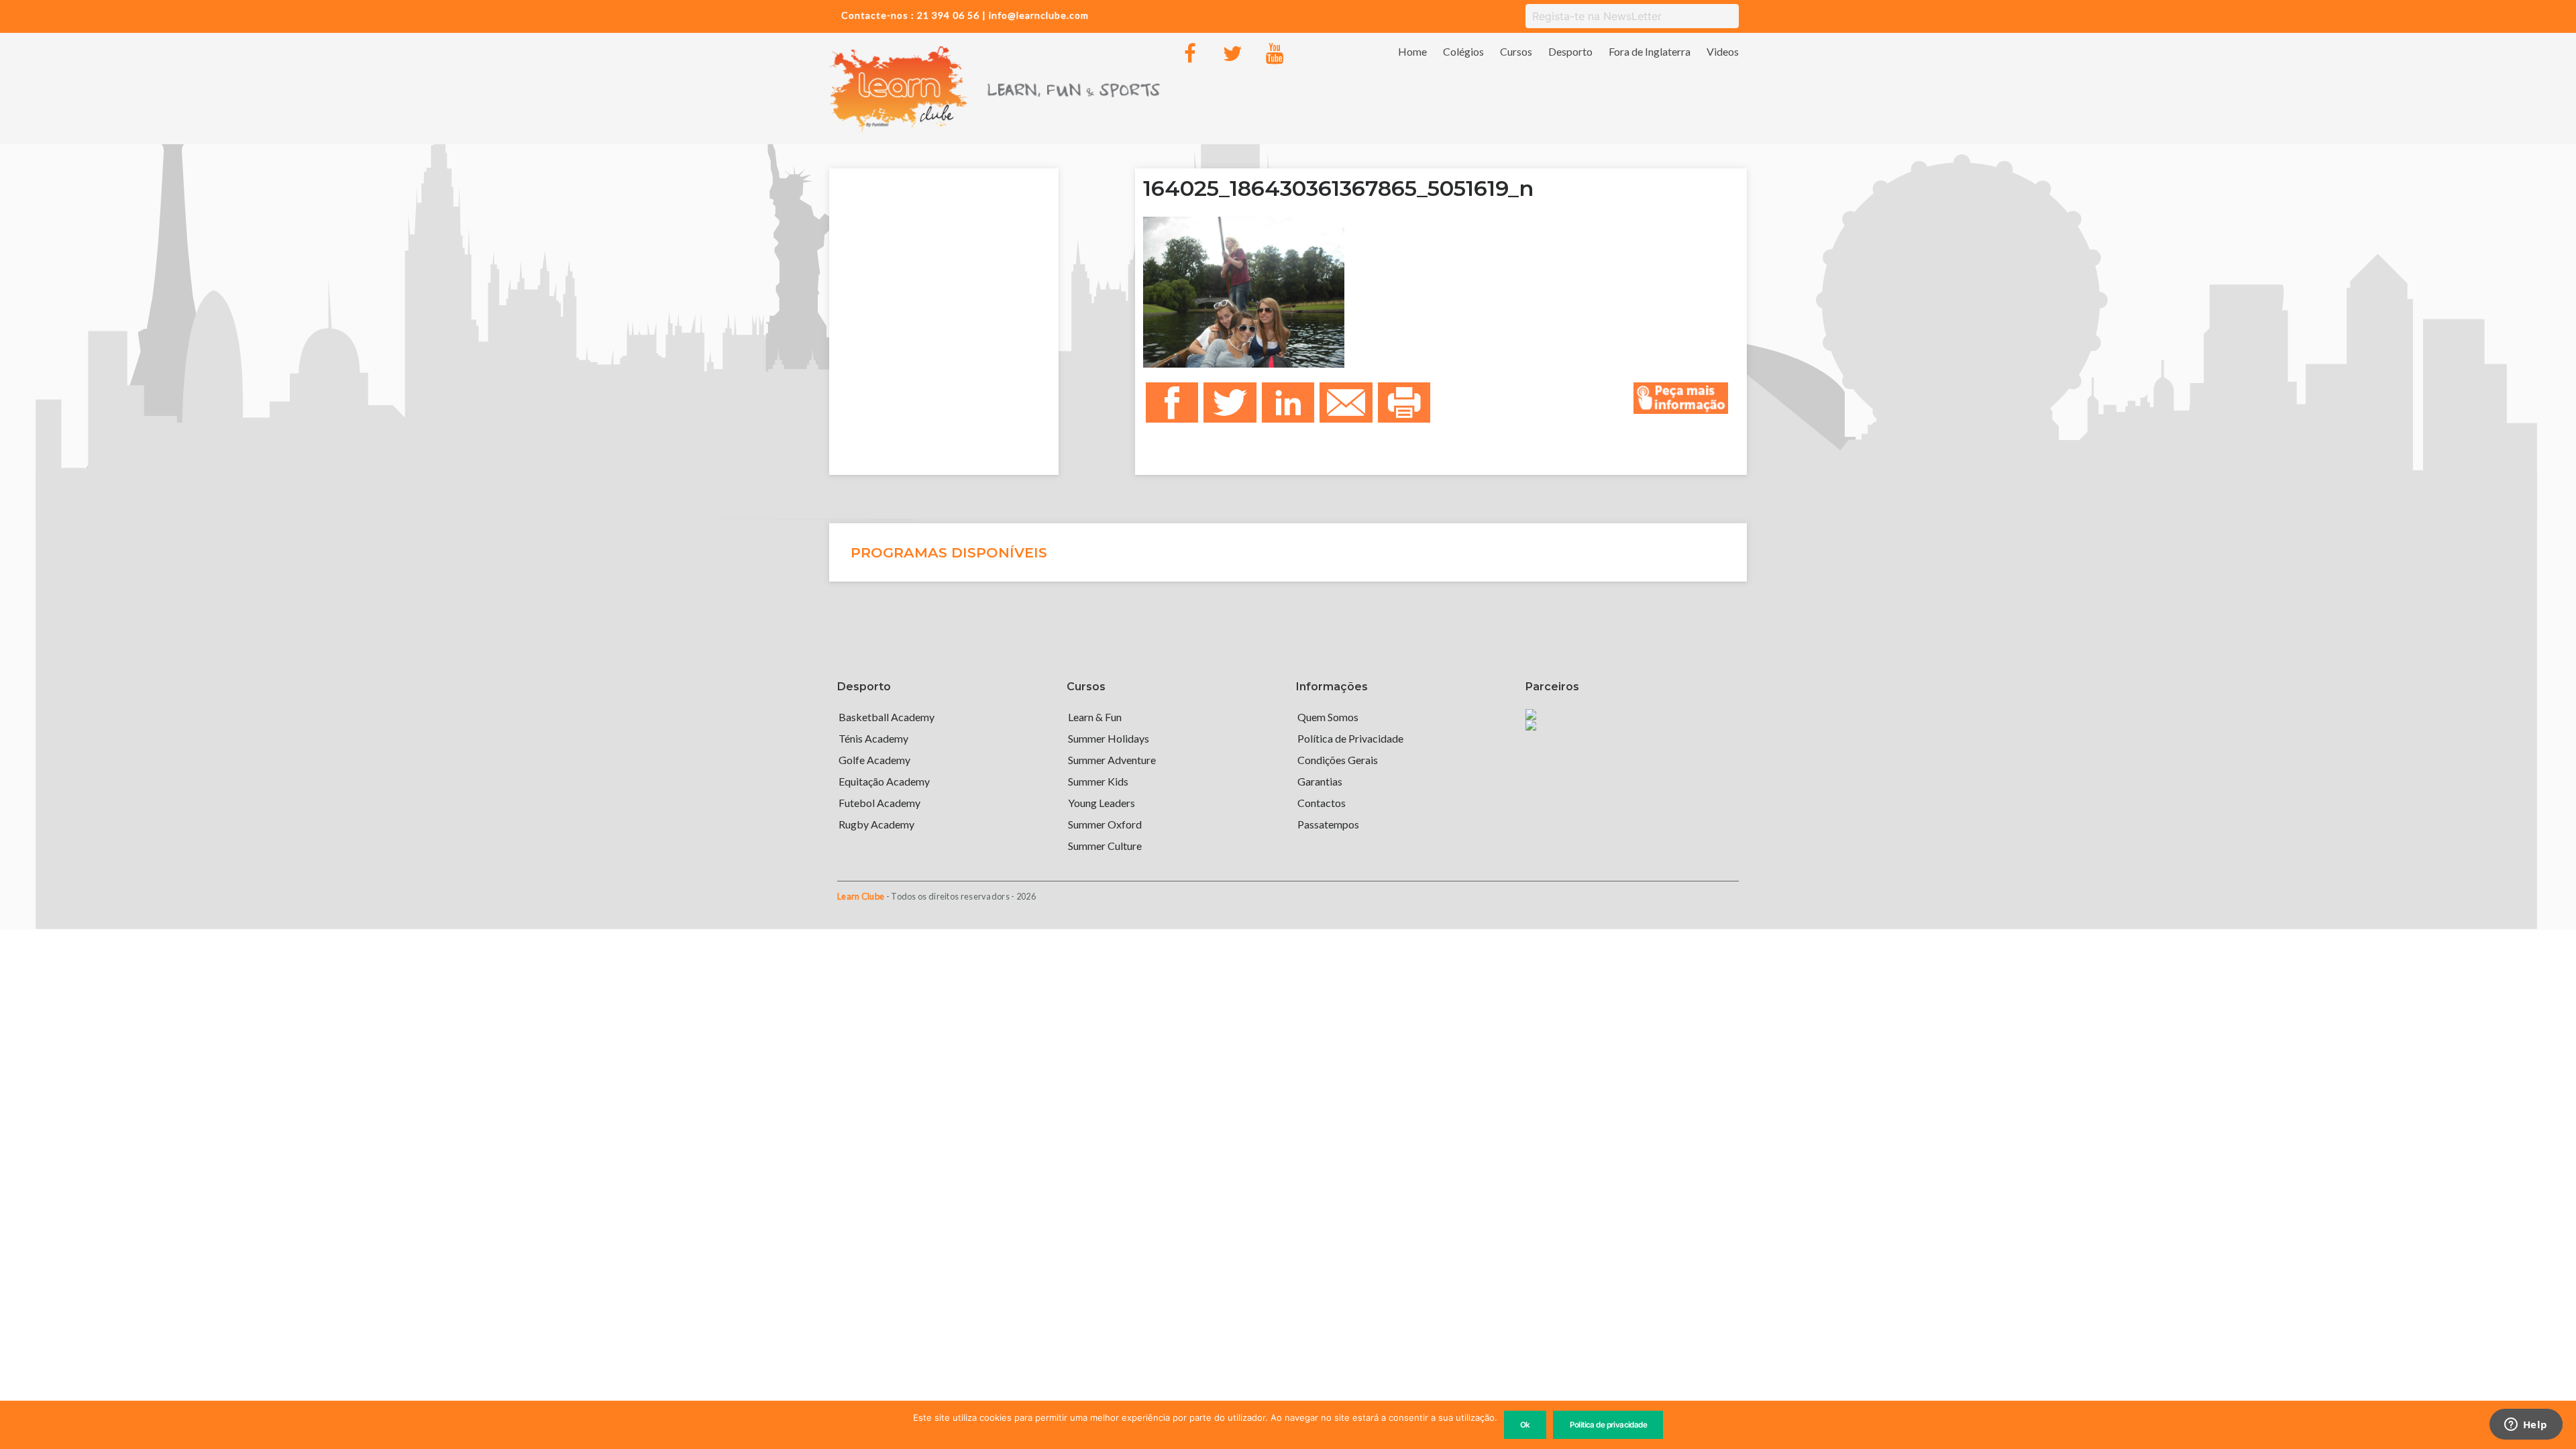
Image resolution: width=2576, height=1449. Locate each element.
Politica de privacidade (1609, 1425)
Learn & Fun (1095, 717)
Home (1412, 51)
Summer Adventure (1112, 760)
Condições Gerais (1338, 760)
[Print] (1404, 403)
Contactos (1322, 803)
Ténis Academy (873, 738)
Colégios (1463, 51)
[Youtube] (1275, 54)
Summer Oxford (1105, 824)
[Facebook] (1190, 54)
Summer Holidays (1109, 738)
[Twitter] (1232, 54)
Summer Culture (1105, 846)
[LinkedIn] (1288, 403)
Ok (1525, 1425)
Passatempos (1328, 824)
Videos (1723, 51)
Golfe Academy (874, 760)
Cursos (1516, 51)
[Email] (1346, 403)
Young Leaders (1102, 803)
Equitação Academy (884, 781)
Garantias (1320, 781)
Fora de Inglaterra (1650, 51)
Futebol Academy (879, 803)
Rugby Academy (876, 824)
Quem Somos (1328, 717)
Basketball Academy (887, 717)
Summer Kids (1098, 781)
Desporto (1570, 51)
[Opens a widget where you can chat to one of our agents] (2526, 1426)
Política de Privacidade (1350, 738)
